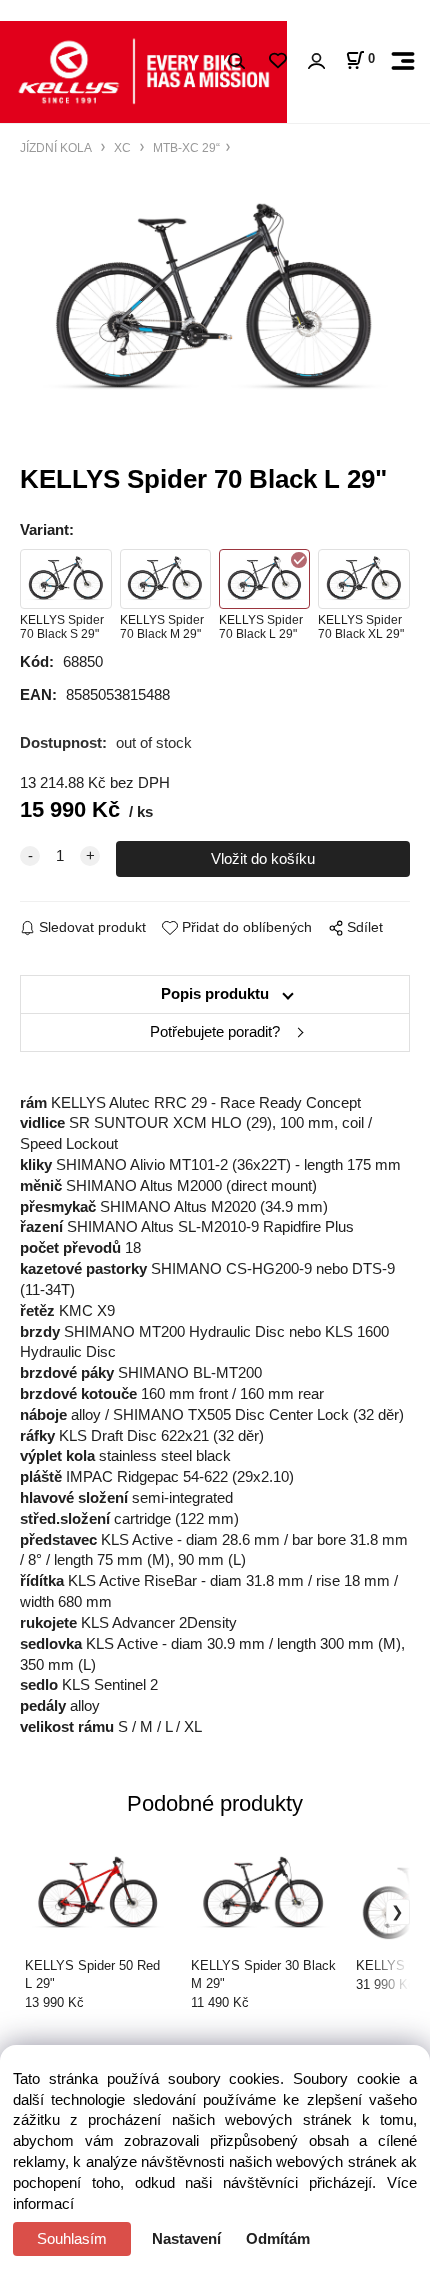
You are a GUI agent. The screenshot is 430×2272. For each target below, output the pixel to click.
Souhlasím (72, 2239)
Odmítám (278, 2239)
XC (122, 147)
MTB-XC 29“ (185, 147)
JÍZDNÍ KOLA (57, 147)
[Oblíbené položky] (277, 61)
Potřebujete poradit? (215, 1032)
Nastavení (186, 2239)
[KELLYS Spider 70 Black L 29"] (215, 300)
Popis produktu (215, 994)
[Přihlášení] (316, 61)
